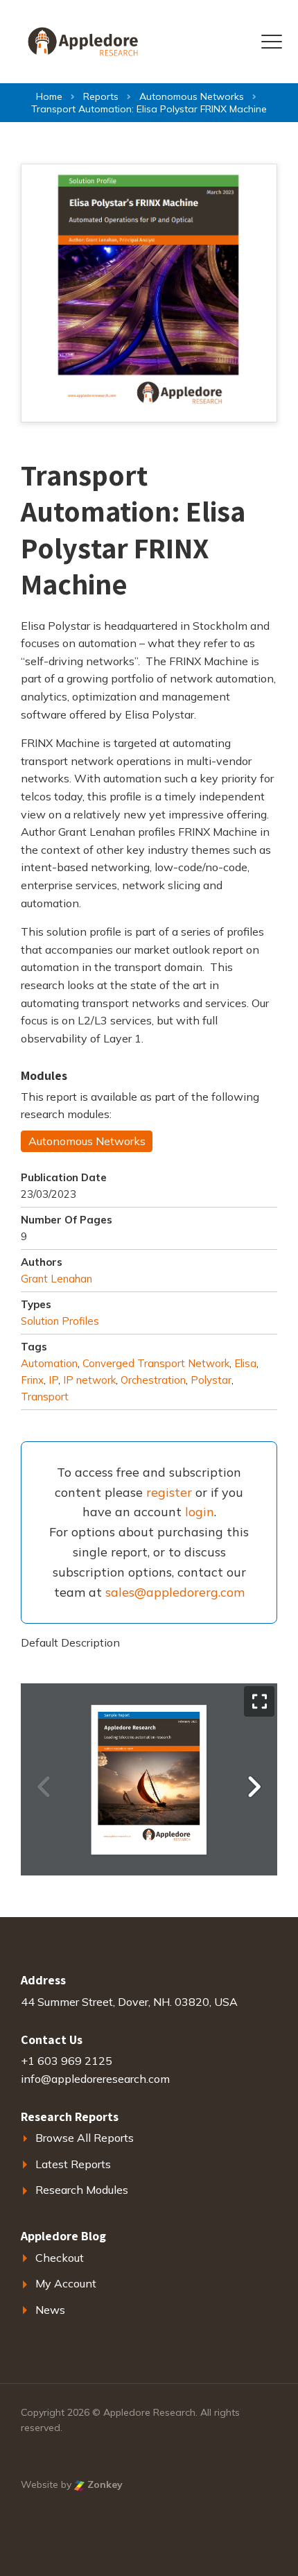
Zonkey (104, 2484)
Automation (49, 1363)
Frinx (32, 1380)
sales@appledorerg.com (175, 1592)
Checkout (60, 2258)
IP (53, 1380)
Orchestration (153, 1380)
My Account (66, 2283)
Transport (45, 1397)
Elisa (245, 1363)
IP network (89, 1380)
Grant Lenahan (56, 1279)
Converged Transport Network (156, 1363)
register (169, 1492)
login (200, 1512)
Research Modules (82, 2190)
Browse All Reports (85, 2138)
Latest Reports (73, 2164)
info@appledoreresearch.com (95, 2079)
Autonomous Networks (87, 1141)
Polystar (211, 1380)
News (50, 2310)
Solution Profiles (60, 1321)
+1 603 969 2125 (67, 2061)
